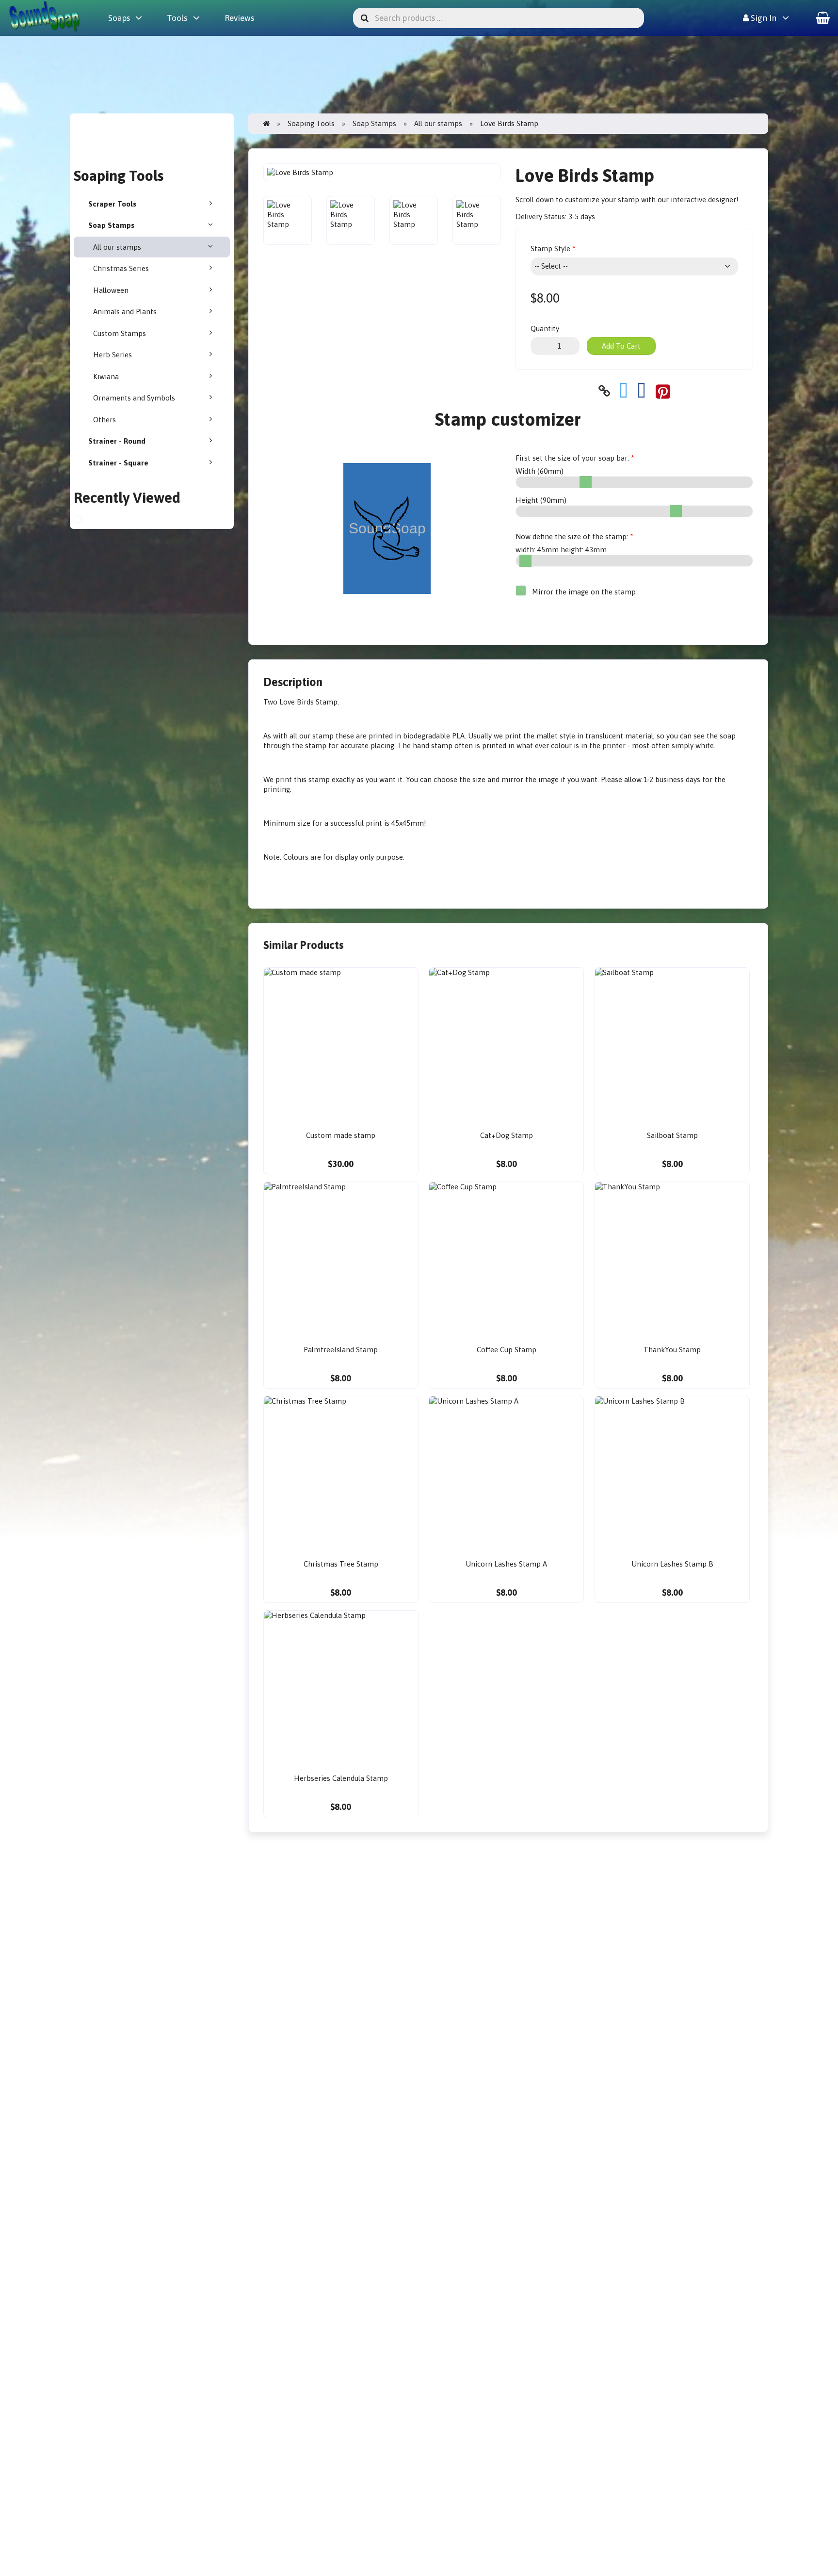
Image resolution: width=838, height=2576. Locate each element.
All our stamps (117, 247)
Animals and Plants (125, 312)
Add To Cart (621, 346)
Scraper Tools (112, 204)
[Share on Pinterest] (663, 391)
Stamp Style (550, 248)
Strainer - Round (117, 441)
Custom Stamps (120, 333)
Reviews (239, 18)
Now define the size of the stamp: (572, 536)
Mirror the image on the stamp (583, 592)
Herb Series (113, 355)
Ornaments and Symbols (134, 398)
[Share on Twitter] (624, 391)
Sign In (763, 18)
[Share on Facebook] (642, 391)
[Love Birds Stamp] (87, 520)
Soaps (119, 18)
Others (105, 420)
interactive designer (703, 200)
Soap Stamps (111, 225)
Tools (177, 18)
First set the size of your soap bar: (572, 458)
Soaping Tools (311, 123)
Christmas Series (121, 268)
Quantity (545, 328)
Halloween (111, 290)
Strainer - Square (118, 463)
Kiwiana (106, 376)
